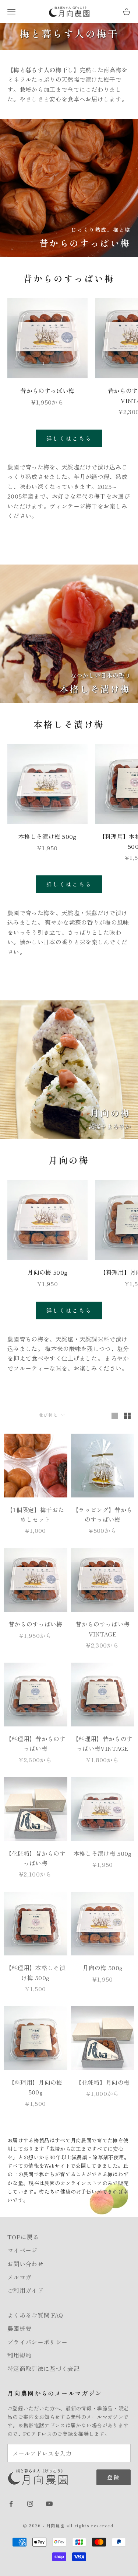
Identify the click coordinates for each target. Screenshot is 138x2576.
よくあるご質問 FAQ (35, 2315)
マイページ (22, 2250)
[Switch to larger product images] (115, 1416)
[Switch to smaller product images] (127, 1416)
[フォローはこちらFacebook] (11, 2504)
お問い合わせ (25, 2264)
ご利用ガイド (25, 2290)
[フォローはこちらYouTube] (49, 2504)
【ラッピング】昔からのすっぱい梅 (102, 1514)
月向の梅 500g (47, 1272)
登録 (114, 2477)
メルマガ (19, 2277)
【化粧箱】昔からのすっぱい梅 (36, 1858)
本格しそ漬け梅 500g (47, 836)
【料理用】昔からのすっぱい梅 (36, 1743)
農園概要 (19, 2328)
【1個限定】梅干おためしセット (35, 1514)
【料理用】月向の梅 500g (36, 2087)
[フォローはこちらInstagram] (30, 2504)
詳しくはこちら (69, 438)
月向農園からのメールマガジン (55, 2393)
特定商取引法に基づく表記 (43, 2368)
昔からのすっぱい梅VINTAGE (102, 1629)
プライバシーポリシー (37, 2342)
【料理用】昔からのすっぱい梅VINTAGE (102, 1743)
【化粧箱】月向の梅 (102, 2082)
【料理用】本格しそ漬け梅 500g (36, 1972)
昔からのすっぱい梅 (47, 390)
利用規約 (19, 2355)
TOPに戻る (23, 2237)
